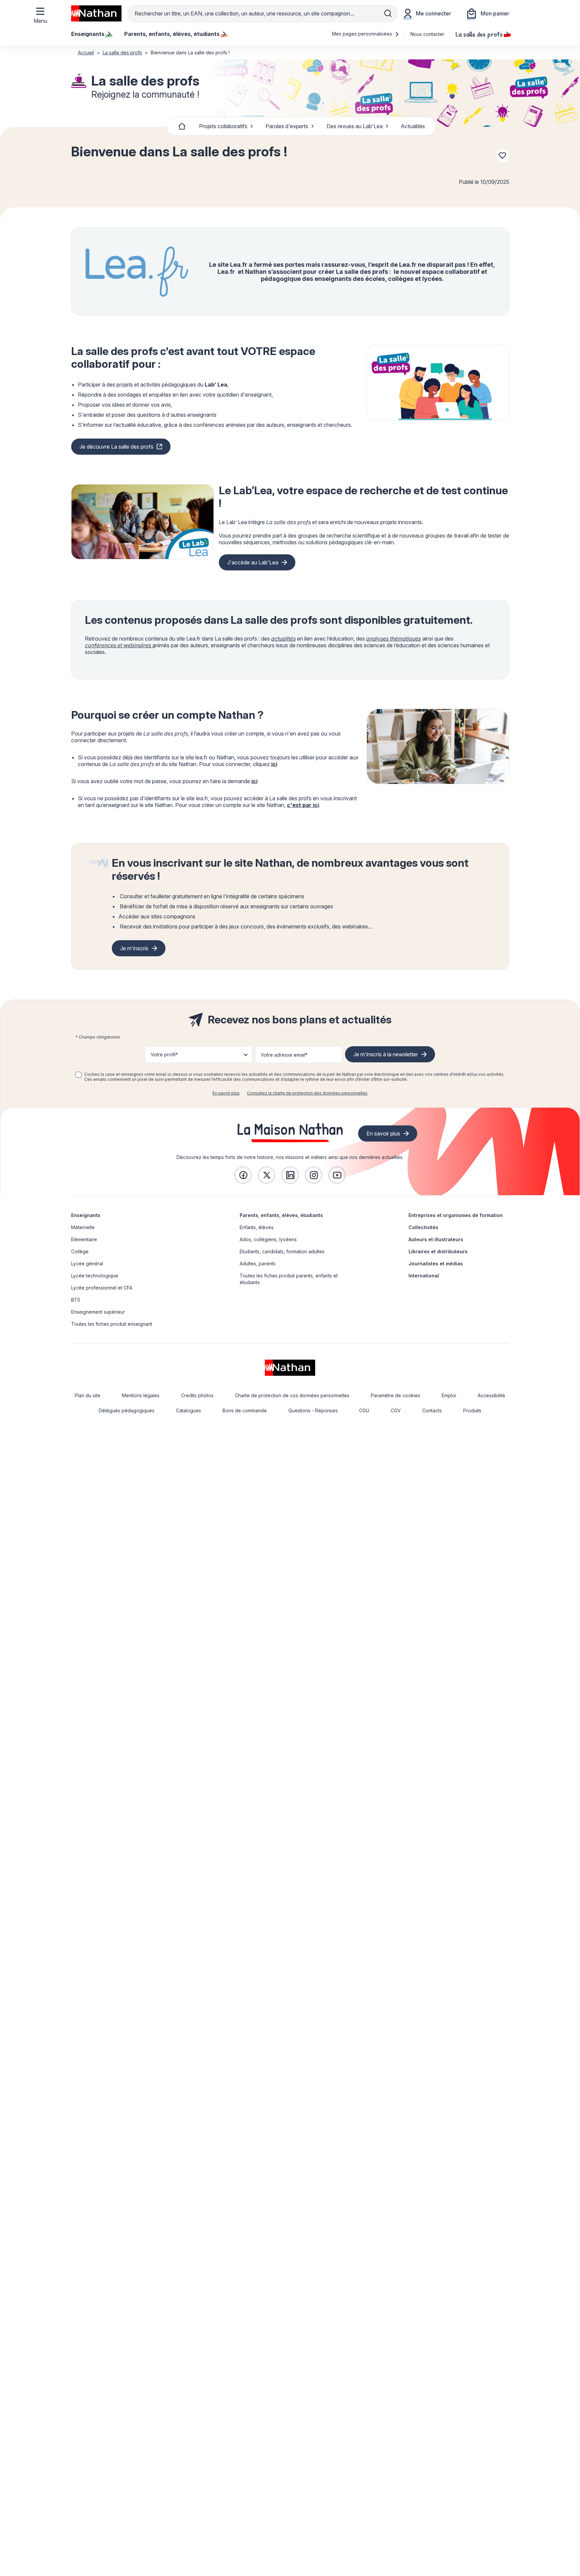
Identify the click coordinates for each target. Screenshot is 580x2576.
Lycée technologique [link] (95, 1276)
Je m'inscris (134, 948)
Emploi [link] (449, 1395)
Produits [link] (472, 1410)
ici (274, 764)
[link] (243, 1175)
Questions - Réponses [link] (313, 1410)
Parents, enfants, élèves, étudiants (281, 1215)
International (424, 1276)
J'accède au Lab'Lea (253, 562)
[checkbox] (79, 1075)
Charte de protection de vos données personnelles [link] (292, 1395)
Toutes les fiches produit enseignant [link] (112, 1324)
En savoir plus (226, 1093)
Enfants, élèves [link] (257, 1227)
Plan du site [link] (88, 1395)
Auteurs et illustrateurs (436, 1239)
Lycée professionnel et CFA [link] (102, 1288)
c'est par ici (303, 805)
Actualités (413, 126)
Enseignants (86, 1215)
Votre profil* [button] (164, 1054)
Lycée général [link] (87, 1264)
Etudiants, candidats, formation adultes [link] (282, 1251)
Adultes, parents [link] (258, 1264)
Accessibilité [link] (491, 1395)
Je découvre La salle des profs (116, 447)
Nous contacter (427, 34)
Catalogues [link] (188, 1410)
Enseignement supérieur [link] (98, 1312)
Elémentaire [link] (84, 1239)
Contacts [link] (432, 1410)
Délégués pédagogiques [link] (127, 1410)
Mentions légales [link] (141, 1395)
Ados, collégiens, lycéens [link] (268, 1239)
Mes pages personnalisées (363, 34)
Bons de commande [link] (245, 1410)
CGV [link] (396, 1410)
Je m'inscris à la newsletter (386, 1054)
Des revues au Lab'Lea (355, 126)
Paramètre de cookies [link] (396, 1395)
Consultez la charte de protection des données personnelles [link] (307, 1093)
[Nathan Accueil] (96, 13)
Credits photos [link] (197, 1395)
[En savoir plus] (438, 383)
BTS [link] (76, 1300)
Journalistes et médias (436, 1264)
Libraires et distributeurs (438, 1251)
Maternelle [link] (83, 1227)
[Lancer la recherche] (388, 13)
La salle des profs (479, 34)
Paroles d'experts (287, 126)
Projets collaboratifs (223, 126)
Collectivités (423, 1227)
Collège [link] (80, 1251)
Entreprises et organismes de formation (456, 1215)
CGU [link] (364, 1410)
